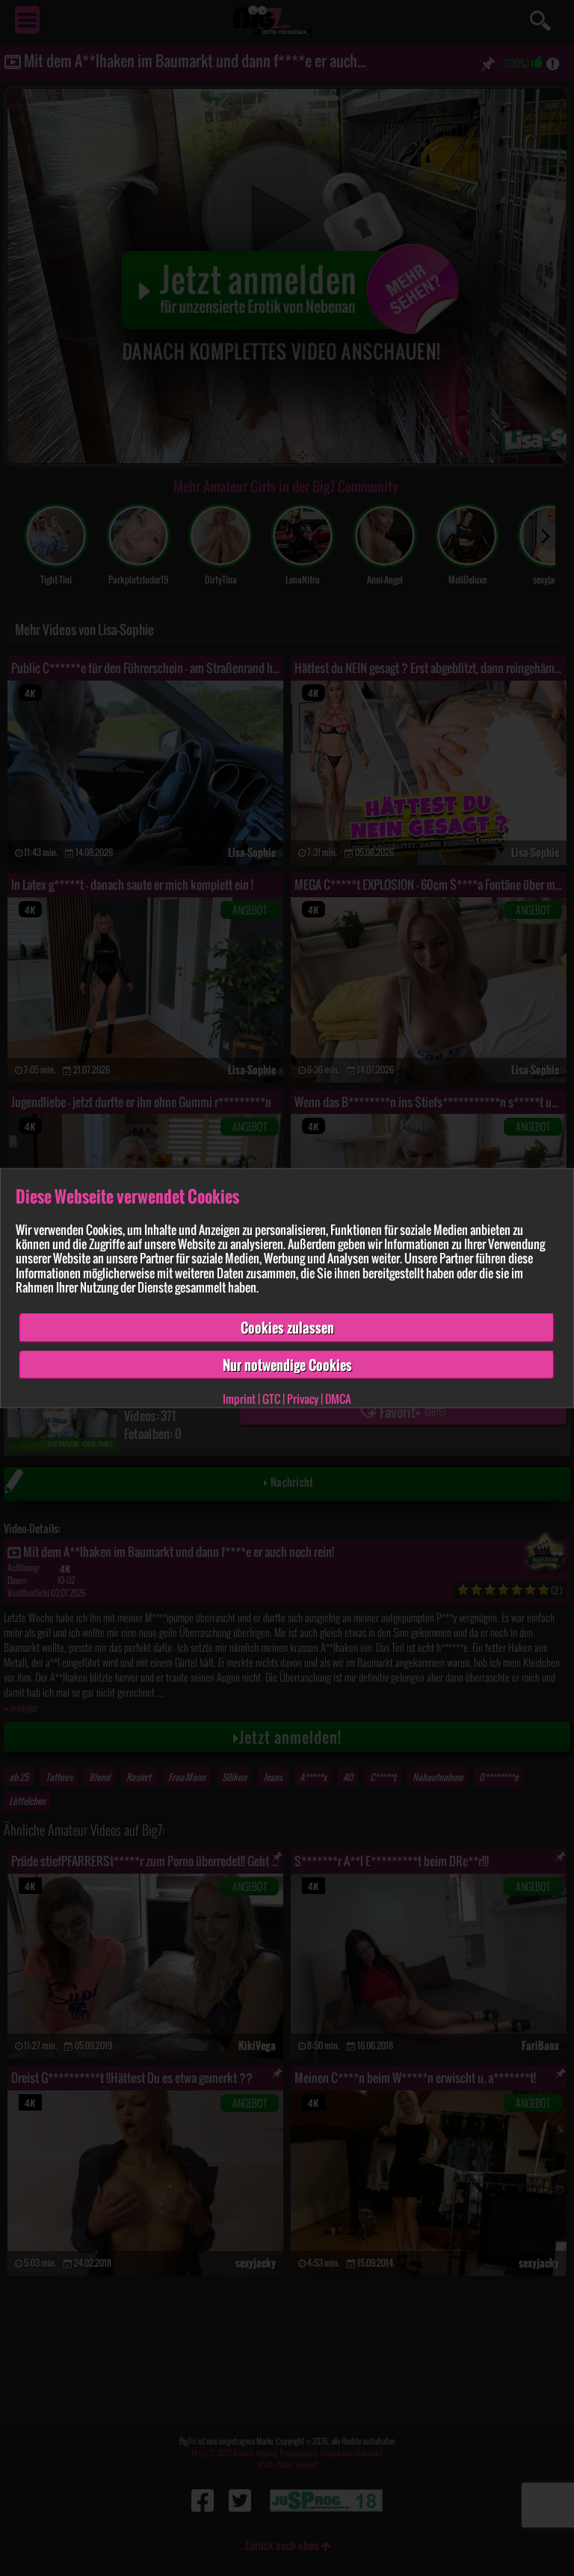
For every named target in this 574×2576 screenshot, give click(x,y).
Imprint (239, 1399)
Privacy (303, 1399)
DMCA (338, 1399)
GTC (271, 1399)
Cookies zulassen (287, 1328)
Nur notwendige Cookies (287, 1364)
